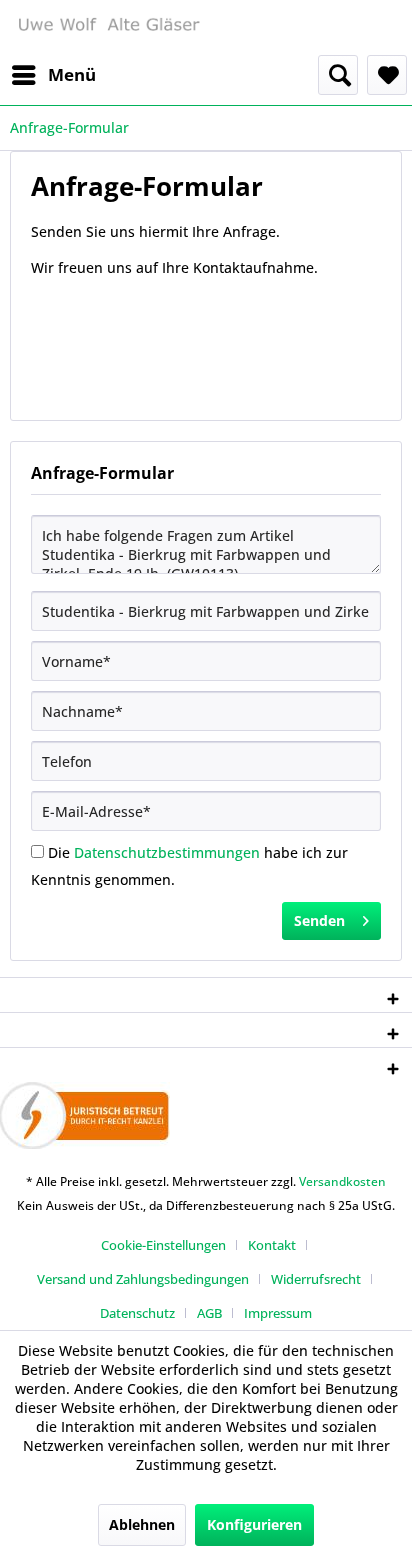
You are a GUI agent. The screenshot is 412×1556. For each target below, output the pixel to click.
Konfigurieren (254, 1524)
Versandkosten (342, 1181)
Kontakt (272, 1245)
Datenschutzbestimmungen (167, 852)
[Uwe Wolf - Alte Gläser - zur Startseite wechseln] (108, 27)
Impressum (278, 1313)
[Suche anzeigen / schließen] (338, 75)
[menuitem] (53, 75)
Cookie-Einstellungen (163, 1245)
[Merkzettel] (387, 75)
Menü (72, 74)
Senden (319, 920)
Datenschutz (137, 1313)
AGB (209, 1313)
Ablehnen (142, 1524)
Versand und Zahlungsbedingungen (143, 1279)
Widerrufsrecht (316, 1279)
